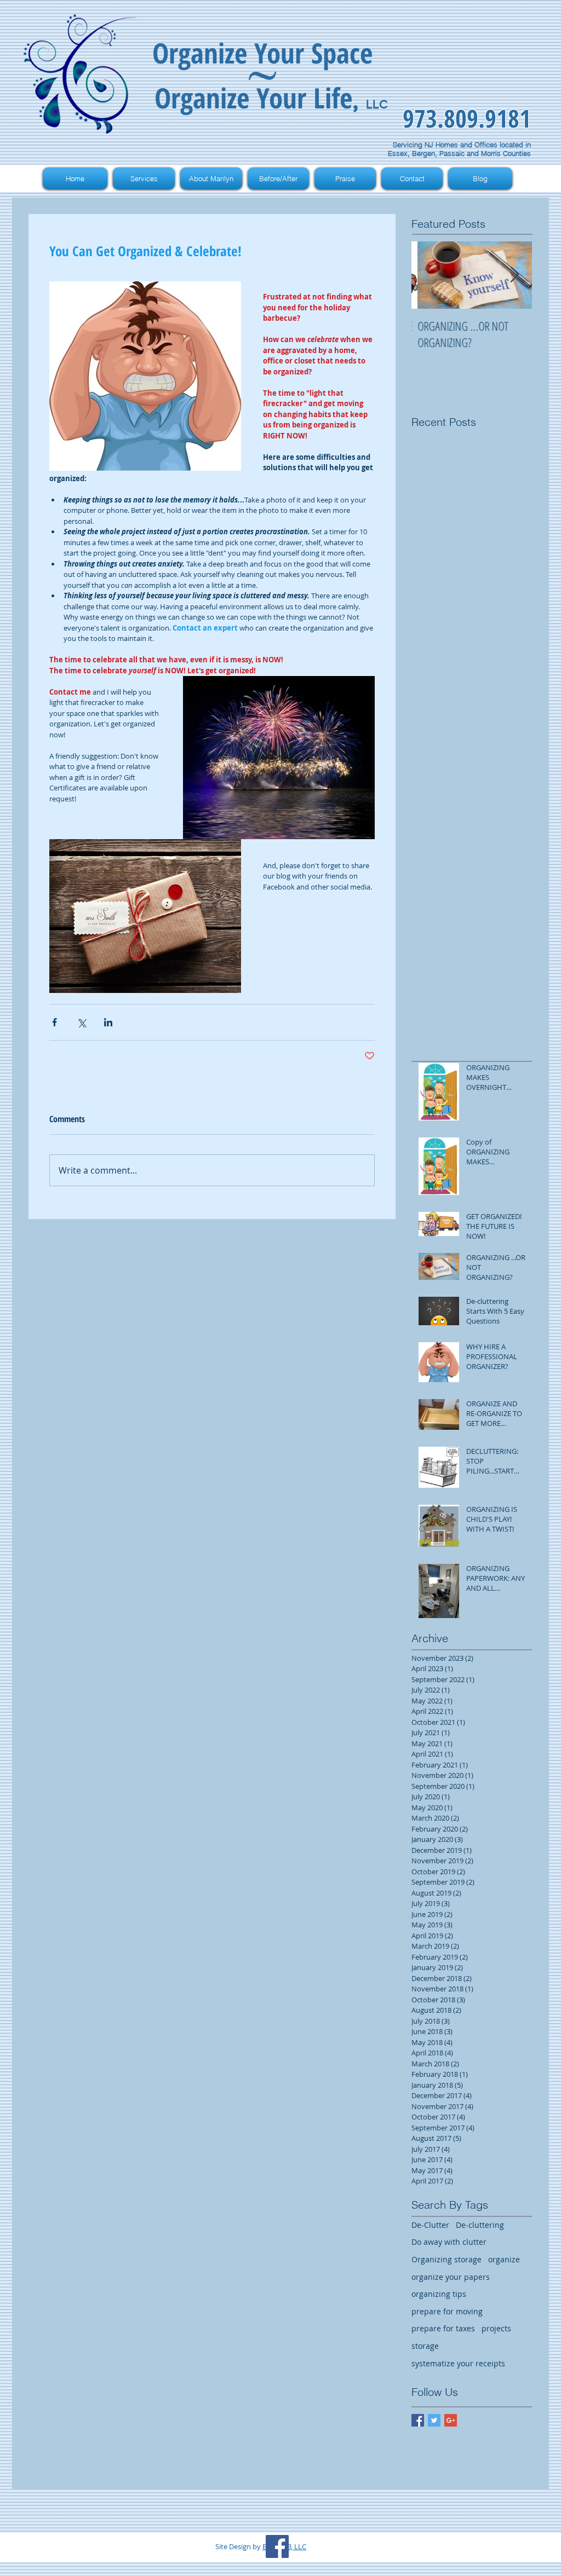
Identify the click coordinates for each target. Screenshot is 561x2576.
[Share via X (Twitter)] (81, 1022)
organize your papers (451, 2277)
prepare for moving (447, 2311)
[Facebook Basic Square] (418, 2420)
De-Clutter (430, 2225)
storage (425, 2346)
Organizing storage (446, 2259)
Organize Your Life (253, 97)
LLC (377, 104)
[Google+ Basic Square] (451, 2420)
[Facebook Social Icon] (277, 2546)
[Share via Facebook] (55, 1022)
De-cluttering (480, 2225)
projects (496, 2328)
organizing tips (439, 2294)
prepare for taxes (443, 2328)
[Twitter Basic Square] (434, 2420)
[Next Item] (514, 275)
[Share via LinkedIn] (108, 1022)
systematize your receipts (458, 2363)
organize (504, 2259)
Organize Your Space (262, 53)
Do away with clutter (449, 2242)
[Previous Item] (429, 275)
